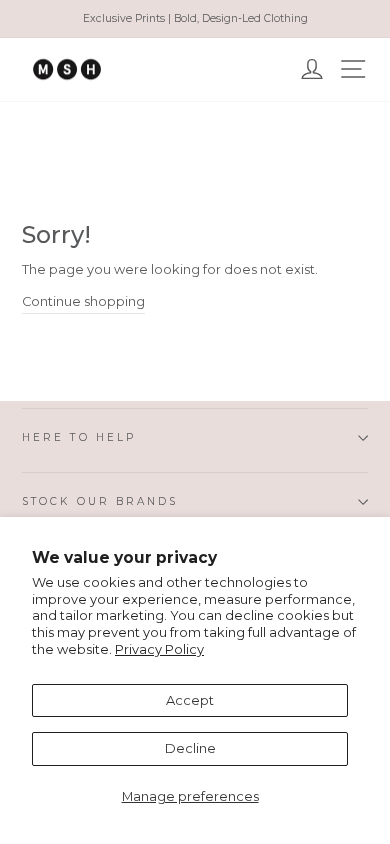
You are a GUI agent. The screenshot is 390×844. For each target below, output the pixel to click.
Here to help (79, 437)
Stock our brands (100, 501)
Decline (190, 748)
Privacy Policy (159, 649)
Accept (190, 700)
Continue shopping (83, 301)
